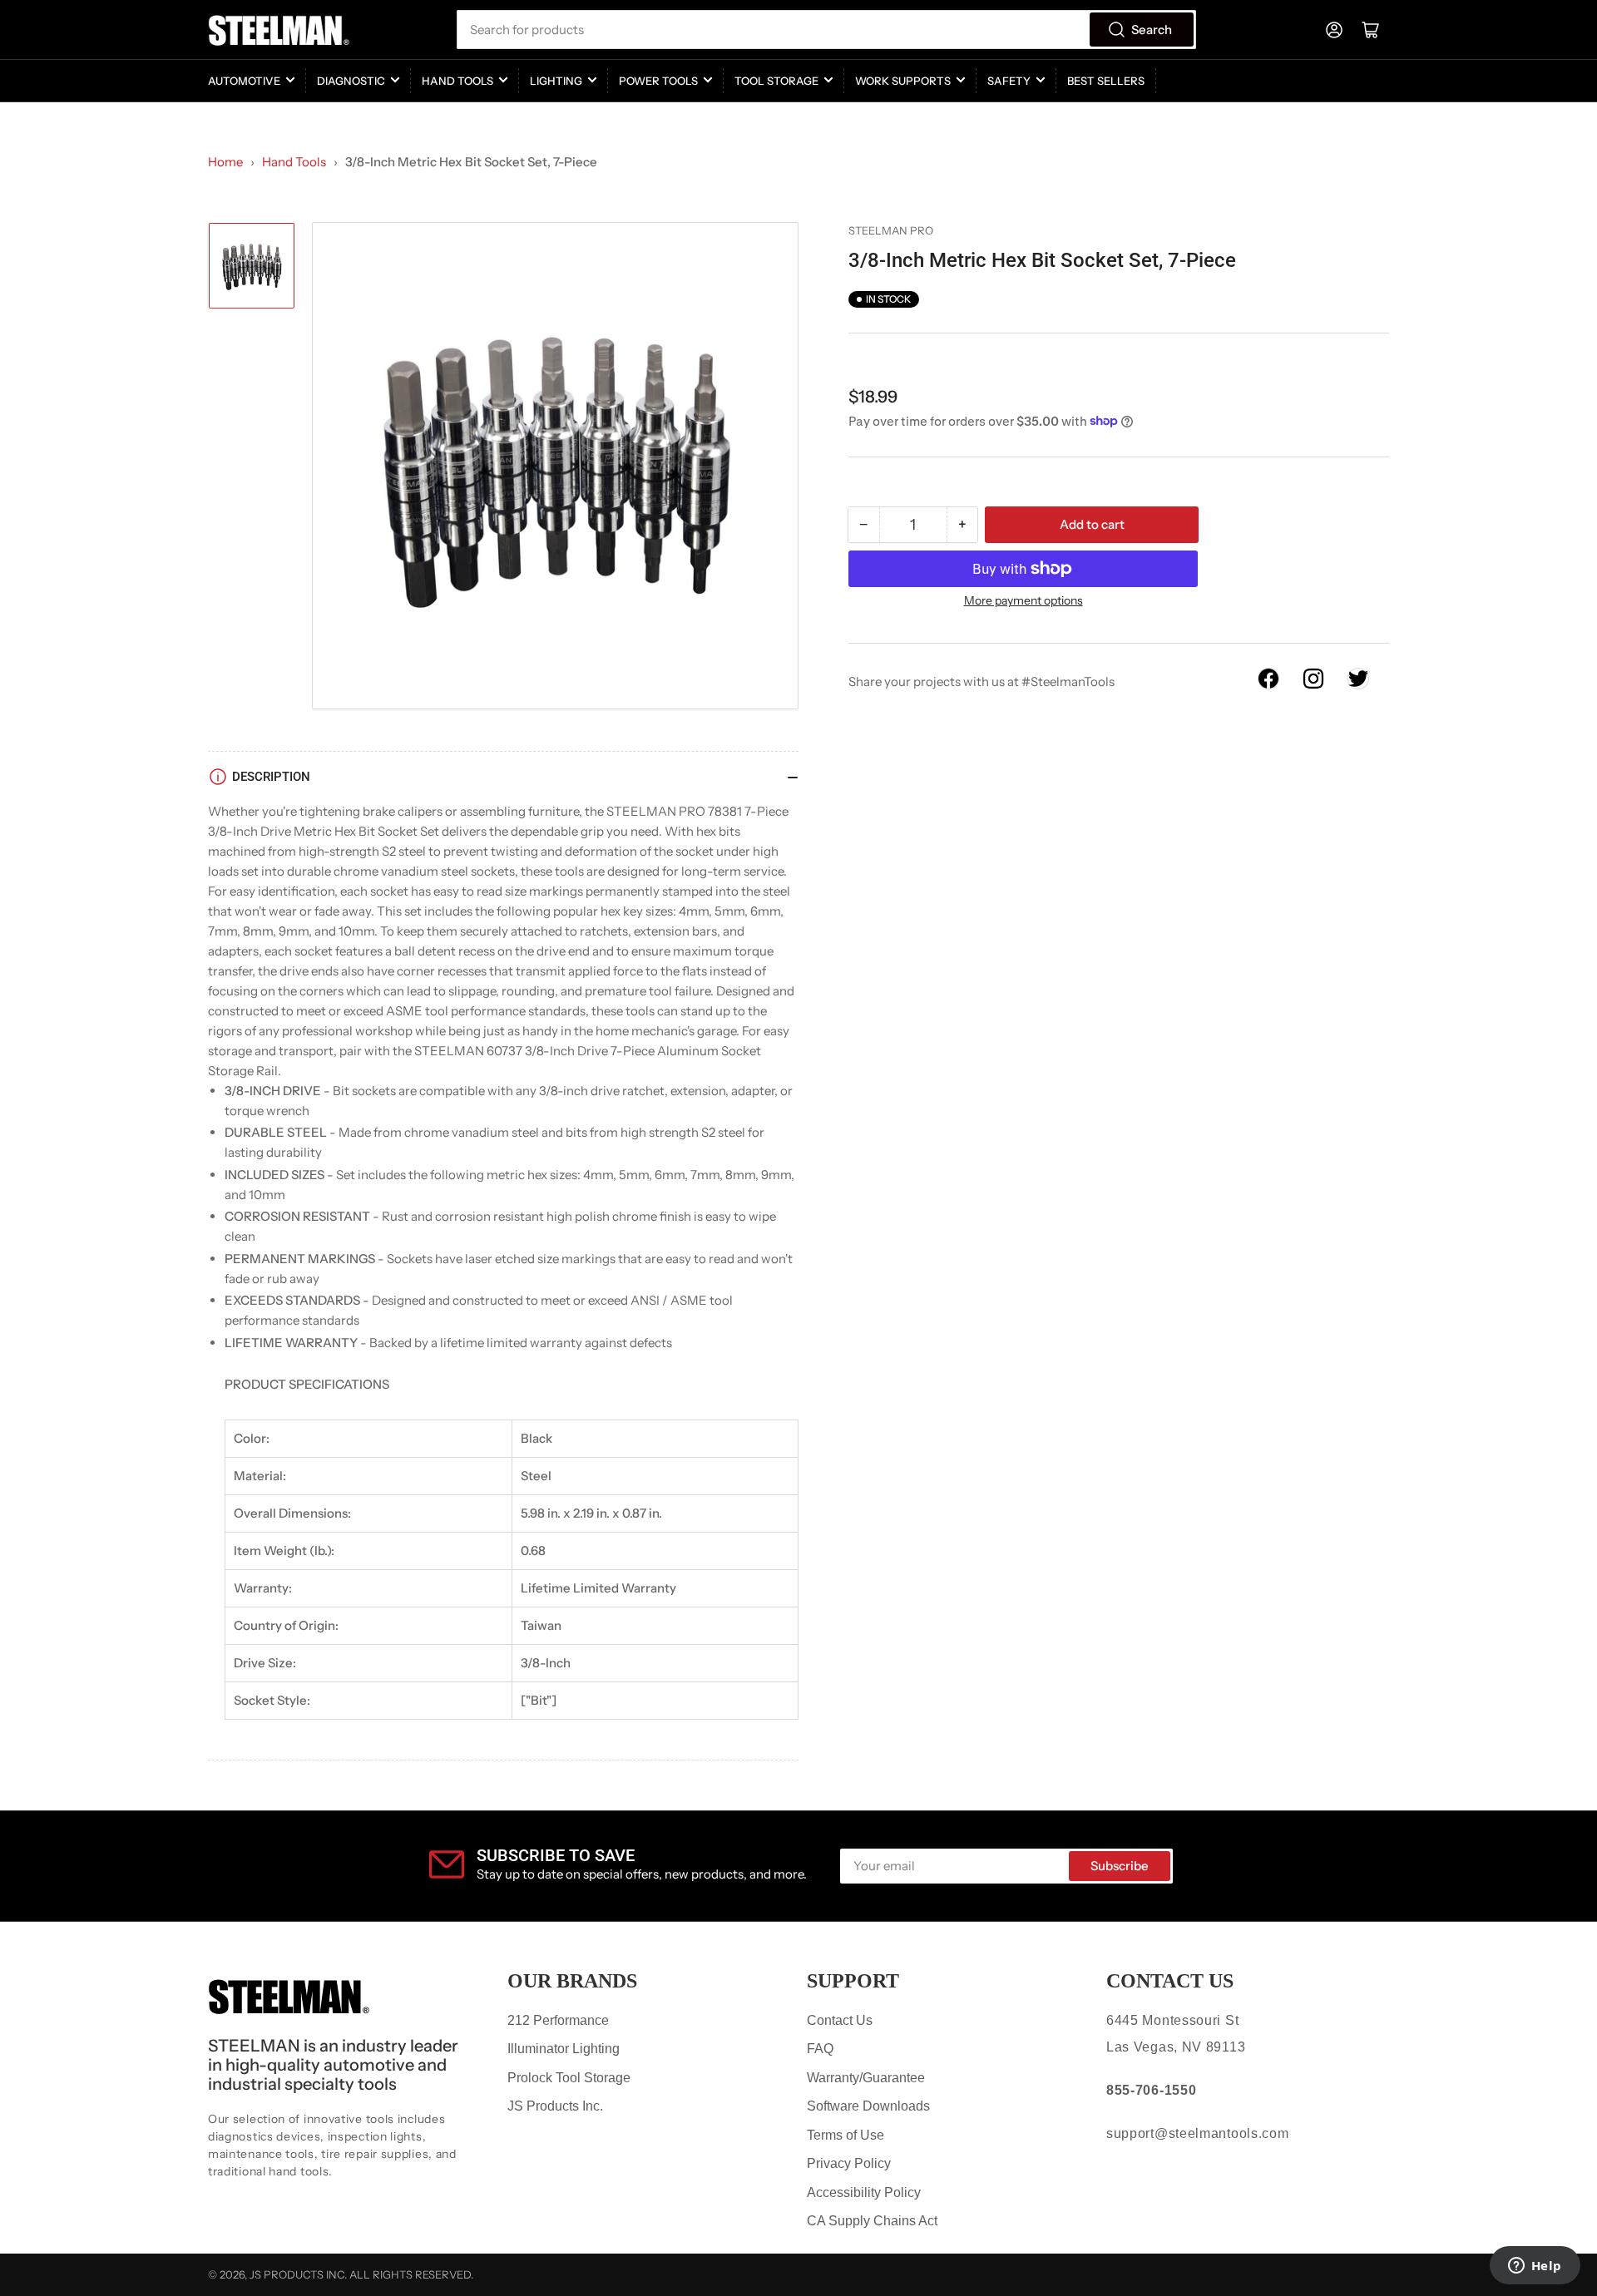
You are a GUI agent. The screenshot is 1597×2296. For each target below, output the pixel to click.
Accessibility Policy (864, 2192)
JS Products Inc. (555, 2106)
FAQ (820, 2049)
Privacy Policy (849, 2163)
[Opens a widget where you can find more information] (1535, 2267)
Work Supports (903, 81)
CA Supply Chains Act (872, 2221)
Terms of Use (845, 2135)
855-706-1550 (1151, 2090)
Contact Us (840, 2020)
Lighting (556, 81)
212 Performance (558, 2020)
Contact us (1170, 1981)
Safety (1009, 81)
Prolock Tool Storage (569, 2078)
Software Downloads (868, 2106)
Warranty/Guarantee (866, 2078)
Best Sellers (1106, 81)
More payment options (1023, 600)
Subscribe (1120, 1866)
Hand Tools (457, 81)
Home (225, 162)
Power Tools (658, 81)
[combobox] (826, 30)
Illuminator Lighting (564, 2049)
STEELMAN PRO (891, 230)
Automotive (244, 81)
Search (1152, 30)
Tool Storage (776, 81)
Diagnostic (351, 81)
